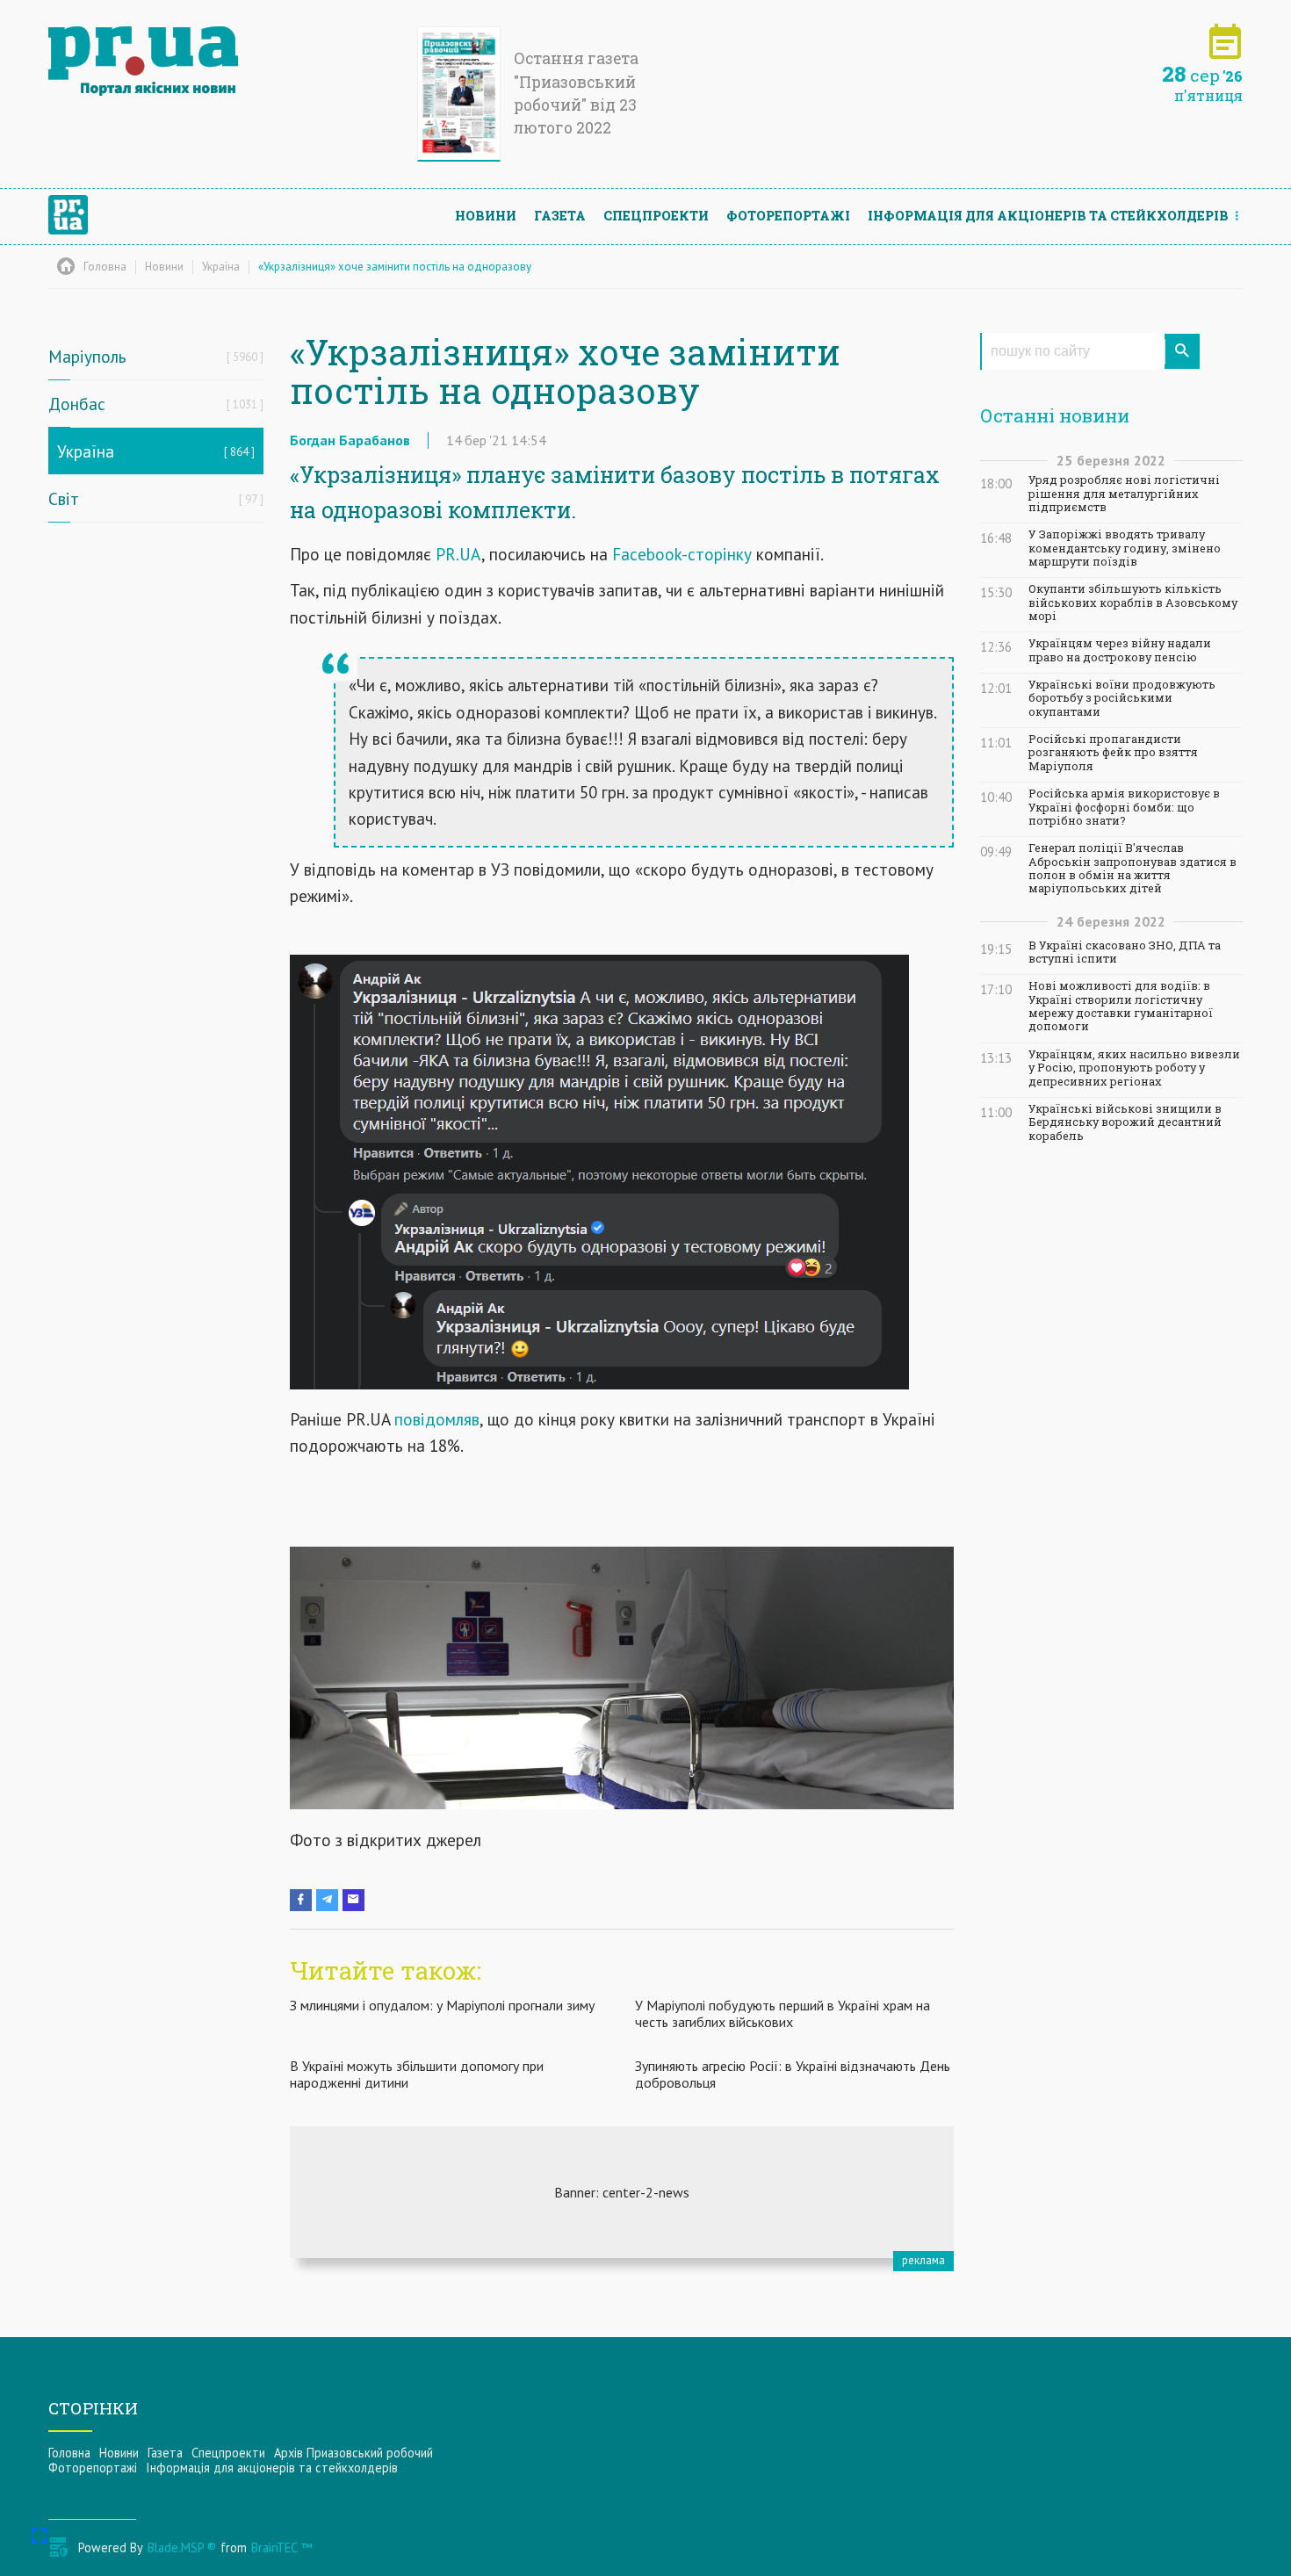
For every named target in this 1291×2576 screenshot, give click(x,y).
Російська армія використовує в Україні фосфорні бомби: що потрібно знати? (1124, 807)
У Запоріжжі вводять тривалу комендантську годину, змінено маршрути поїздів (1125, 548)
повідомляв (437, 1419)
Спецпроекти (656, 216)
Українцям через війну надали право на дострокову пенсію (1120, 650)
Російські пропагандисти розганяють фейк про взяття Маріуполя (1113, 753)
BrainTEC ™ (281, 2547)
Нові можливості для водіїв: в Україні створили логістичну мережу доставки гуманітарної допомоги (1121, 1006)
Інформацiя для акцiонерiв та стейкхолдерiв (1048, 216)
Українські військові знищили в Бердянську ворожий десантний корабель (1125, 1122)
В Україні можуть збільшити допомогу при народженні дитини (417, 2074)
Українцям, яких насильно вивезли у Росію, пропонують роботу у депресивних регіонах (1134, 1068)
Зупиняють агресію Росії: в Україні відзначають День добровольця (793, 2074)
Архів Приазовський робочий (353, 2453)
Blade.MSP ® (182, 2547)
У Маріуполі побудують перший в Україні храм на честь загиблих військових (783, 2013)
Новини (486, 216)
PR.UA (458, 554)
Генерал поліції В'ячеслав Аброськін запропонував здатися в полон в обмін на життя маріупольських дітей (1132, 868)
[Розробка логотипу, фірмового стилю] (622, 2192)
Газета (560, 216)
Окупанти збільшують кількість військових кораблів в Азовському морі (1133, 603)
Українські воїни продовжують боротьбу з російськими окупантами (1122, 698)
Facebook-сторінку (682, 554)
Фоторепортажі (788, 216)
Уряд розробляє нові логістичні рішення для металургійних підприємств (1124, 494)
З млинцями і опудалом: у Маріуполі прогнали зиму (442, 2005)
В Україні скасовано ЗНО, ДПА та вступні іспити (1125, 952)
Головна (69, 2453)
